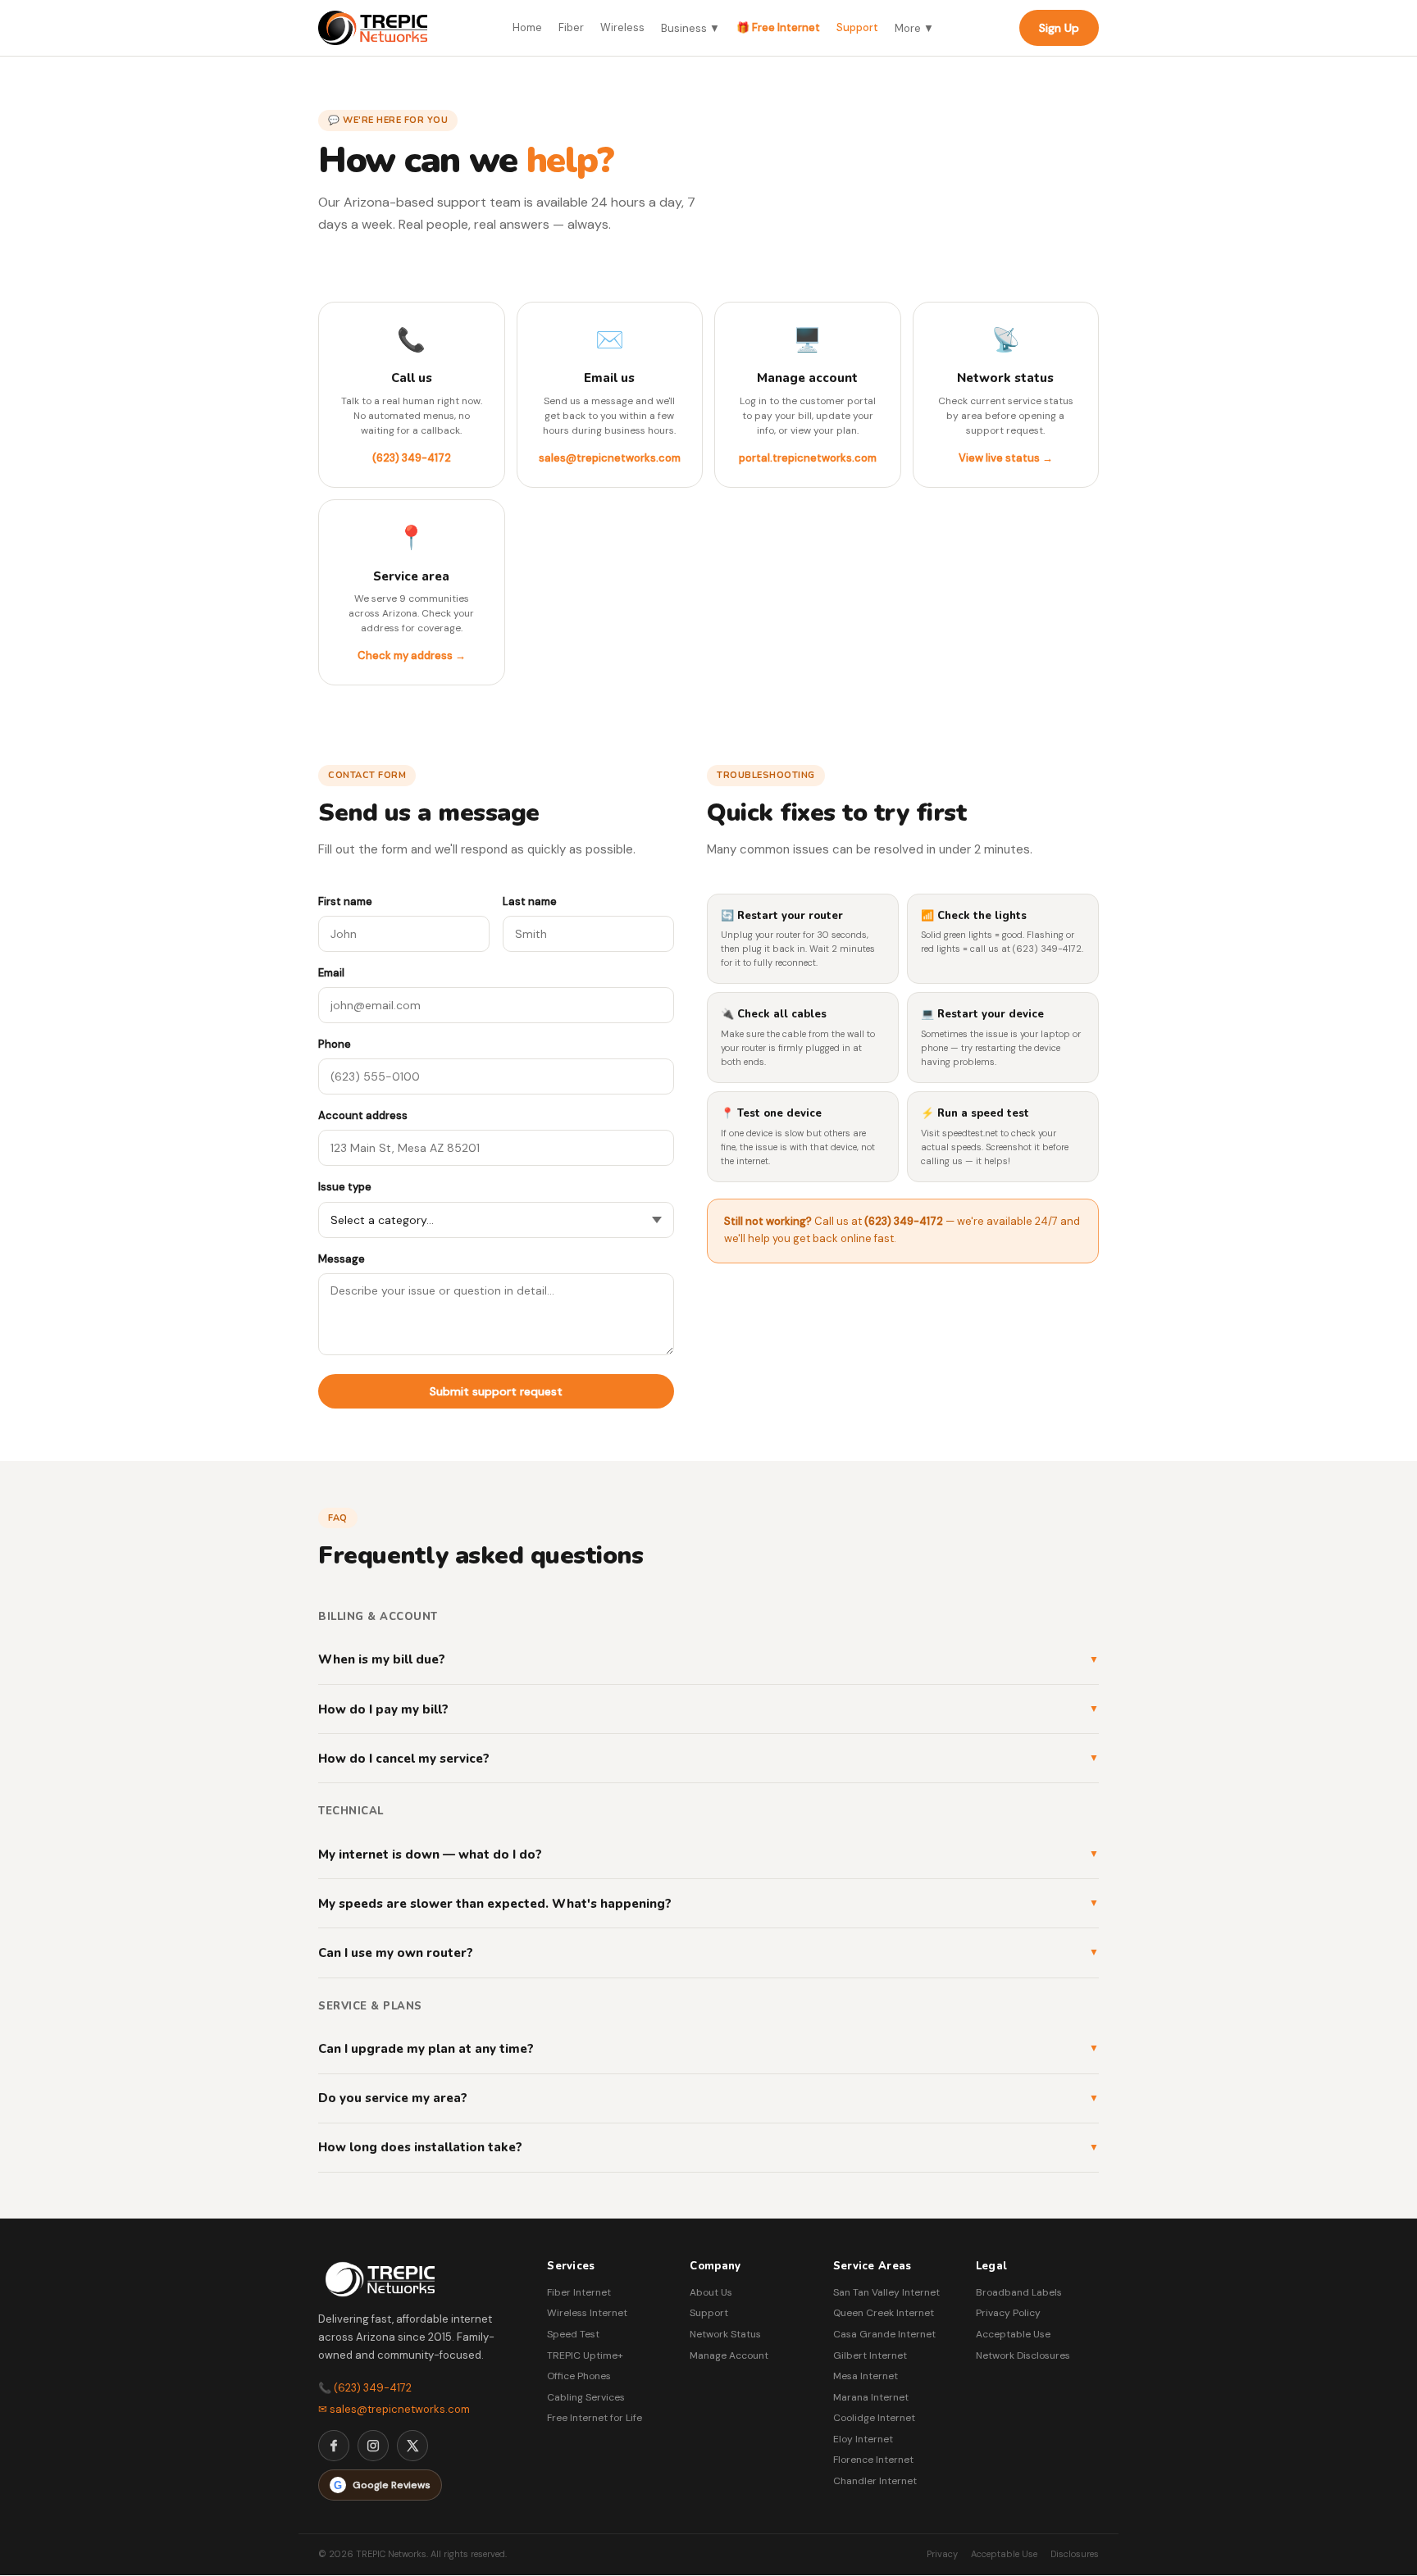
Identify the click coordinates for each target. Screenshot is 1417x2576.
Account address (363, 1115)
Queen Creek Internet (884, 2313)
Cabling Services (586, 2397)
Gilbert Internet (870, 2355)
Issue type (345, 1187)
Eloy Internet (863, 2439)
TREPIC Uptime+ (585, 2355)
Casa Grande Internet (884, 2334)
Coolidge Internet (874, 2418)
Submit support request (496, 1391)
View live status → (1006, 458)
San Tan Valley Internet (886, 2292)
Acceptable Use (1013, 2334)
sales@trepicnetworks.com (610, 458)
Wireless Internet (587, 2313)
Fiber (571, 27)
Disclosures (1075, 2554)
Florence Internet (873, 2460)
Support (857, 27)
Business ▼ (690, 28)
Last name (530, 901)
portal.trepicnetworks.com (808, 458)
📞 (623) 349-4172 (365, 2388)
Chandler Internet (875, 2481)
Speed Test (573, 2334)
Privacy (942, 2554)
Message (342, 1259)
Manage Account (729, 2355)
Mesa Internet (866, 2376)
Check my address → (412, 655)
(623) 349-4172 (412, 458)
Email (331, 973)
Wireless (622, 27)
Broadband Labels (1019, 2292)
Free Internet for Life (595, 2418)
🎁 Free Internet (778, 27)
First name (345, 901)
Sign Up (1059, 28)
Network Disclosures (1023, 2355)
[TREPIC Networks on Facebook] (334, 2446)
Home (527, 27)
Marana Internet (871, 2397)
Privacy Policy (1008, 2313)
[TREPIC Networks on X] (412, 2446)
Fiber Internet (579, 2292)
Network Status (725, 2334)
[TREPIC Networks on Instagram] (373, 2446)
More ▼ (914, 28)
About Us (711, 2292)
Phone (335, 1044)
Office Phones (579, 2376)
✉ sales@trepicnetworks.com (394, 2409)
